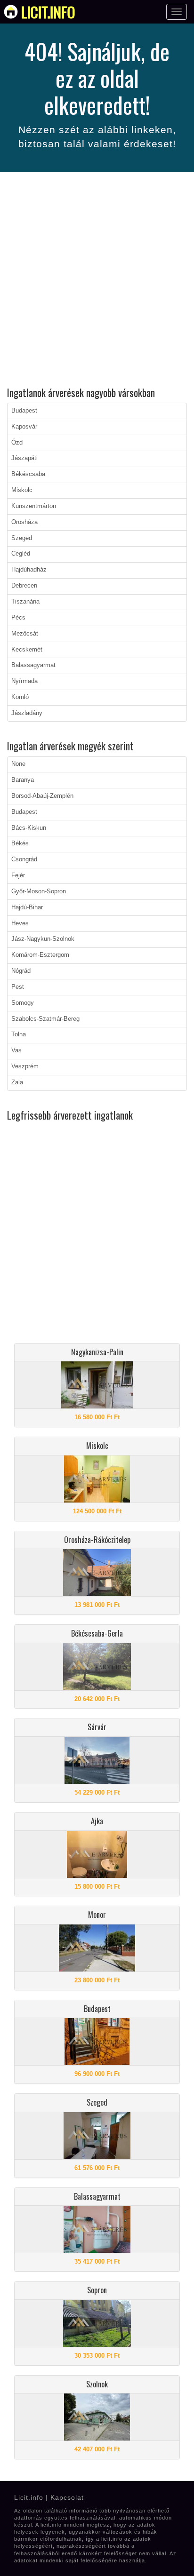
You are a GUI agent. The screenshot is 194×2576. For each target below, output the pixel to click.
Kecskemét (27, 650)
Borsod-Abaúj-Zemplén (42, 796)
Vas (16, 1050)
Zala (17, 1082)
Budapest (24, 411)
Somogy (23, 1003)
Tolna (19, 1034)
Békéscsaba (28, 474)
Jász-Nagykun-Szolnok (43, 939)
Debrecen (24, 586)
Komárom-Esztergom (40, 955)
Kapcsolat (67, 2497)
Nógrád (21, 971)
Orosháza (24, 522)
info (48, 12)
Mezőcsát (25, 634)
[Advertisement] (97, 281)
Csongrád (24, 859)
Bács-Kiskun (29, 828)
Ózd (17, 443)
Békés (20, 843)
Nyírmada (24, 681)
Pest (18, 987)
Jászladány (27, 713)
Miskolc (22, 490)
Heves (20, 923)
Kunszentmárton (34, 506)
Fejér (18, 875)
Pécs (18, 618)
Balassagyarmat (33, 665)
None (18, 764)
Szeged (22, 538)
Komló (20, 697)
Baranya (23, 780)
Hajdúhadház (29, 570)
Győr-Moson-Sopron (39, 891)
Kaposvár (24, 427)
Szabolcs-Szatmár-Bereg (45, 1019)
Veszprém (25, 1066)
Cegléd (21, 554)
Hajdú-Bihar (27, 907)
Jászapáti (24, 458)
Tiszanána (25, 602)
